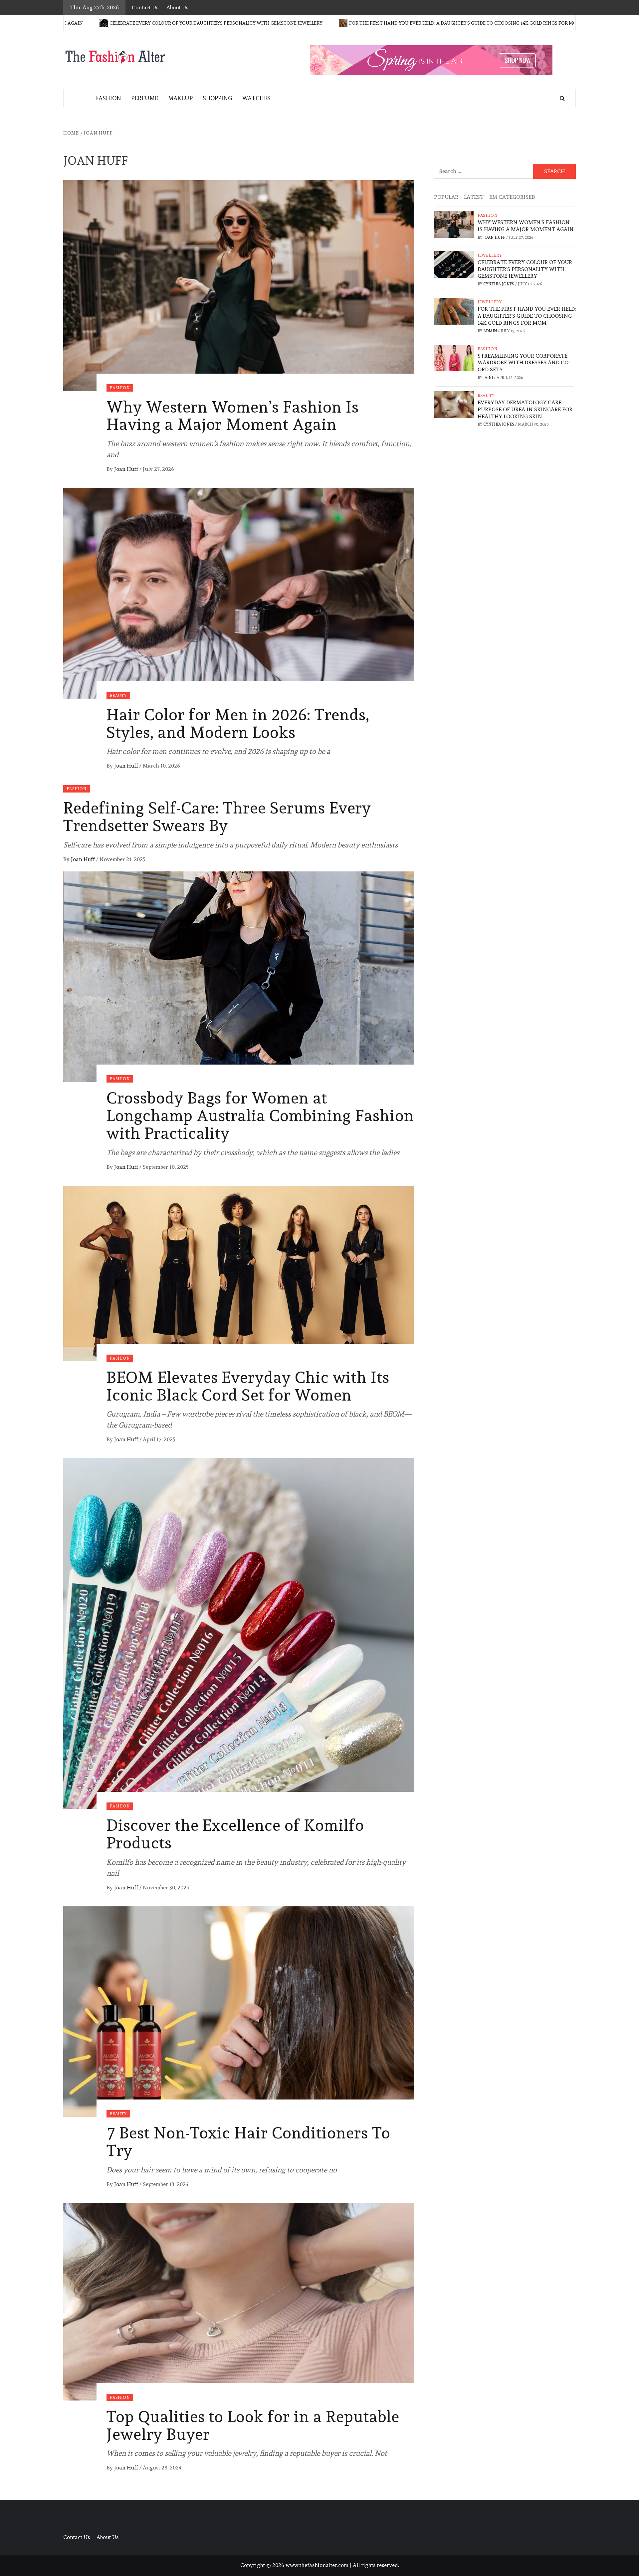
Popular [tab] (446, 197)
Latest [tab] (474, 197)
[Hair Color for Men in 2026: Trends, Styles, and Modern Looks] (239, 592)
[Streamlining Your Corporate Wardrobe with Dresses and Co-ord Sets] (454, 356)
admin (491, 331)
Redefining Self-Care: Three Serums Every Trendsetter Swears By (217, 817)
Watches (256, 98)
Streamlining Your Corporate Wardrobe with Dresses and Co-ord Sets (524, 363)
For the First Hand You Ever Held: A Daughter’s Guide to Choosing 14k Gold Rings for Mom (330, 23)
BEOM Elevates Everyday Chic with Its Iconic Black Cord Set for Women (248, 1386)
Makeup (180, 98)
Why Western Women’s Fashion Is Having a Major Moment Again (233, 416)
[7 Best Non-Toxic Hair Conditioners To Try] (239, 2010)
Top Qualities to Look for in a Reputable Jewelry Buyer (253, 2425)
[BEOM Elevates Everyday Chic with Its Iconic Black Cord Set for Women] (239, 1272)
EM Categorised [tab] (512, 197)
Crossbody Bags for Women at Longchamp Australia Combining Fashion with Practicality (260, 1116)
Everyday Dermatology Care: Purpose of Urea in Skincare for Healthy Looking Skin (525, 409)
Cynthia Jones (499, 284)
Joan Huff (127, 469)
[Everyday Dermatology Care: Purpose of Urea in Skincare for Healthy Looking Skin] (454, 403)
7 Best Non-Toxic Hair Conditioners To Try (248, 2142)
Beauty (118, 696)
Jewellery (490, 255)
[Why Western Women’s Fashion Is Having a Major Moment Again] (239, 284)
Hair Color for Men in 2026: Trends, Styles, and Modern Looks (238, 723)
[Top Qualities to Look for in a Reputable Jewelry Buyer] (239, 2300)
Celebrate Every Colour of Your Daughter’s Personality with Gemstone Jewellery (525, 269)
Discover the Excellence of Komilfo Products (235, 1834)
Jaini (489, 378)
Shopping (217, 98)
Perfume (145, 98)
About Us (177, 7)
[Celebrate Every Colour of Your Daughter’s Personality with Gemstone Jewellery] (454, 263)
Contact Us (145, 7)
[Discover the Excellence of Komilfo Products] (239, 1632)
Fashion (108, 98)
